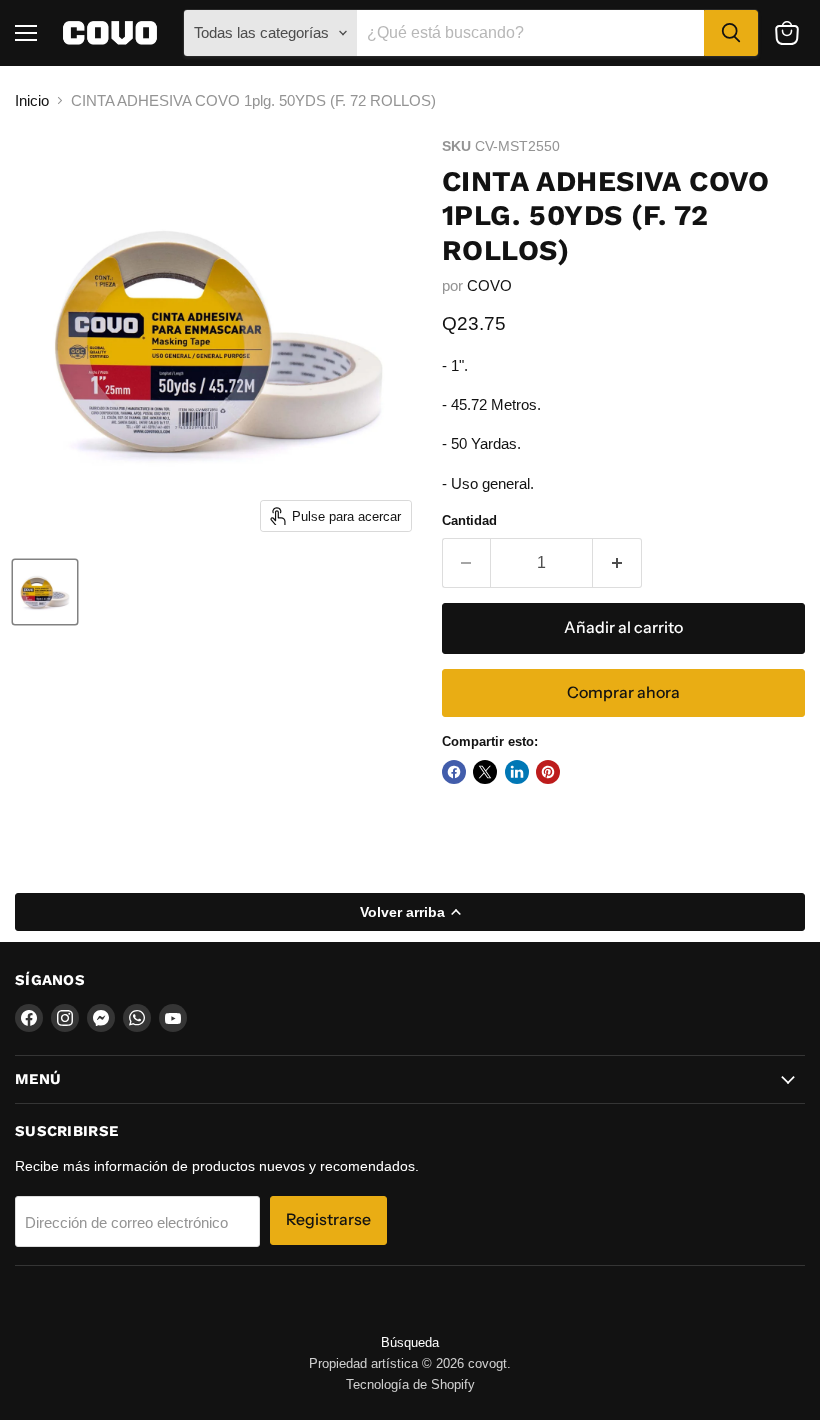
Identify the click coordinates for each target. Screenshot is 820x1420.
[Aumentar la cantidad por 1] (617, 563)
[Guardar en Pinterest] (548, 772)
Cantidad (469, 520)
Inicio (32, 100)
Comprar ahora (623, 692)
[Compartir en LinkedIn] (517, 772)
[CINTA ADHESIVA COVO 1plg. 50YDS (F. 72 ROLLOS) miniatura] (45, 592)
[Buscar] (731, 33)
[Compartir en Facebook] (454, 772)
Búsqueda (410, 1342)
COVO (489, 285)
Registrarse (328, 1219)
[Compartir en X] (485, 772)
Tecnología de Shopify (410, 1384)
